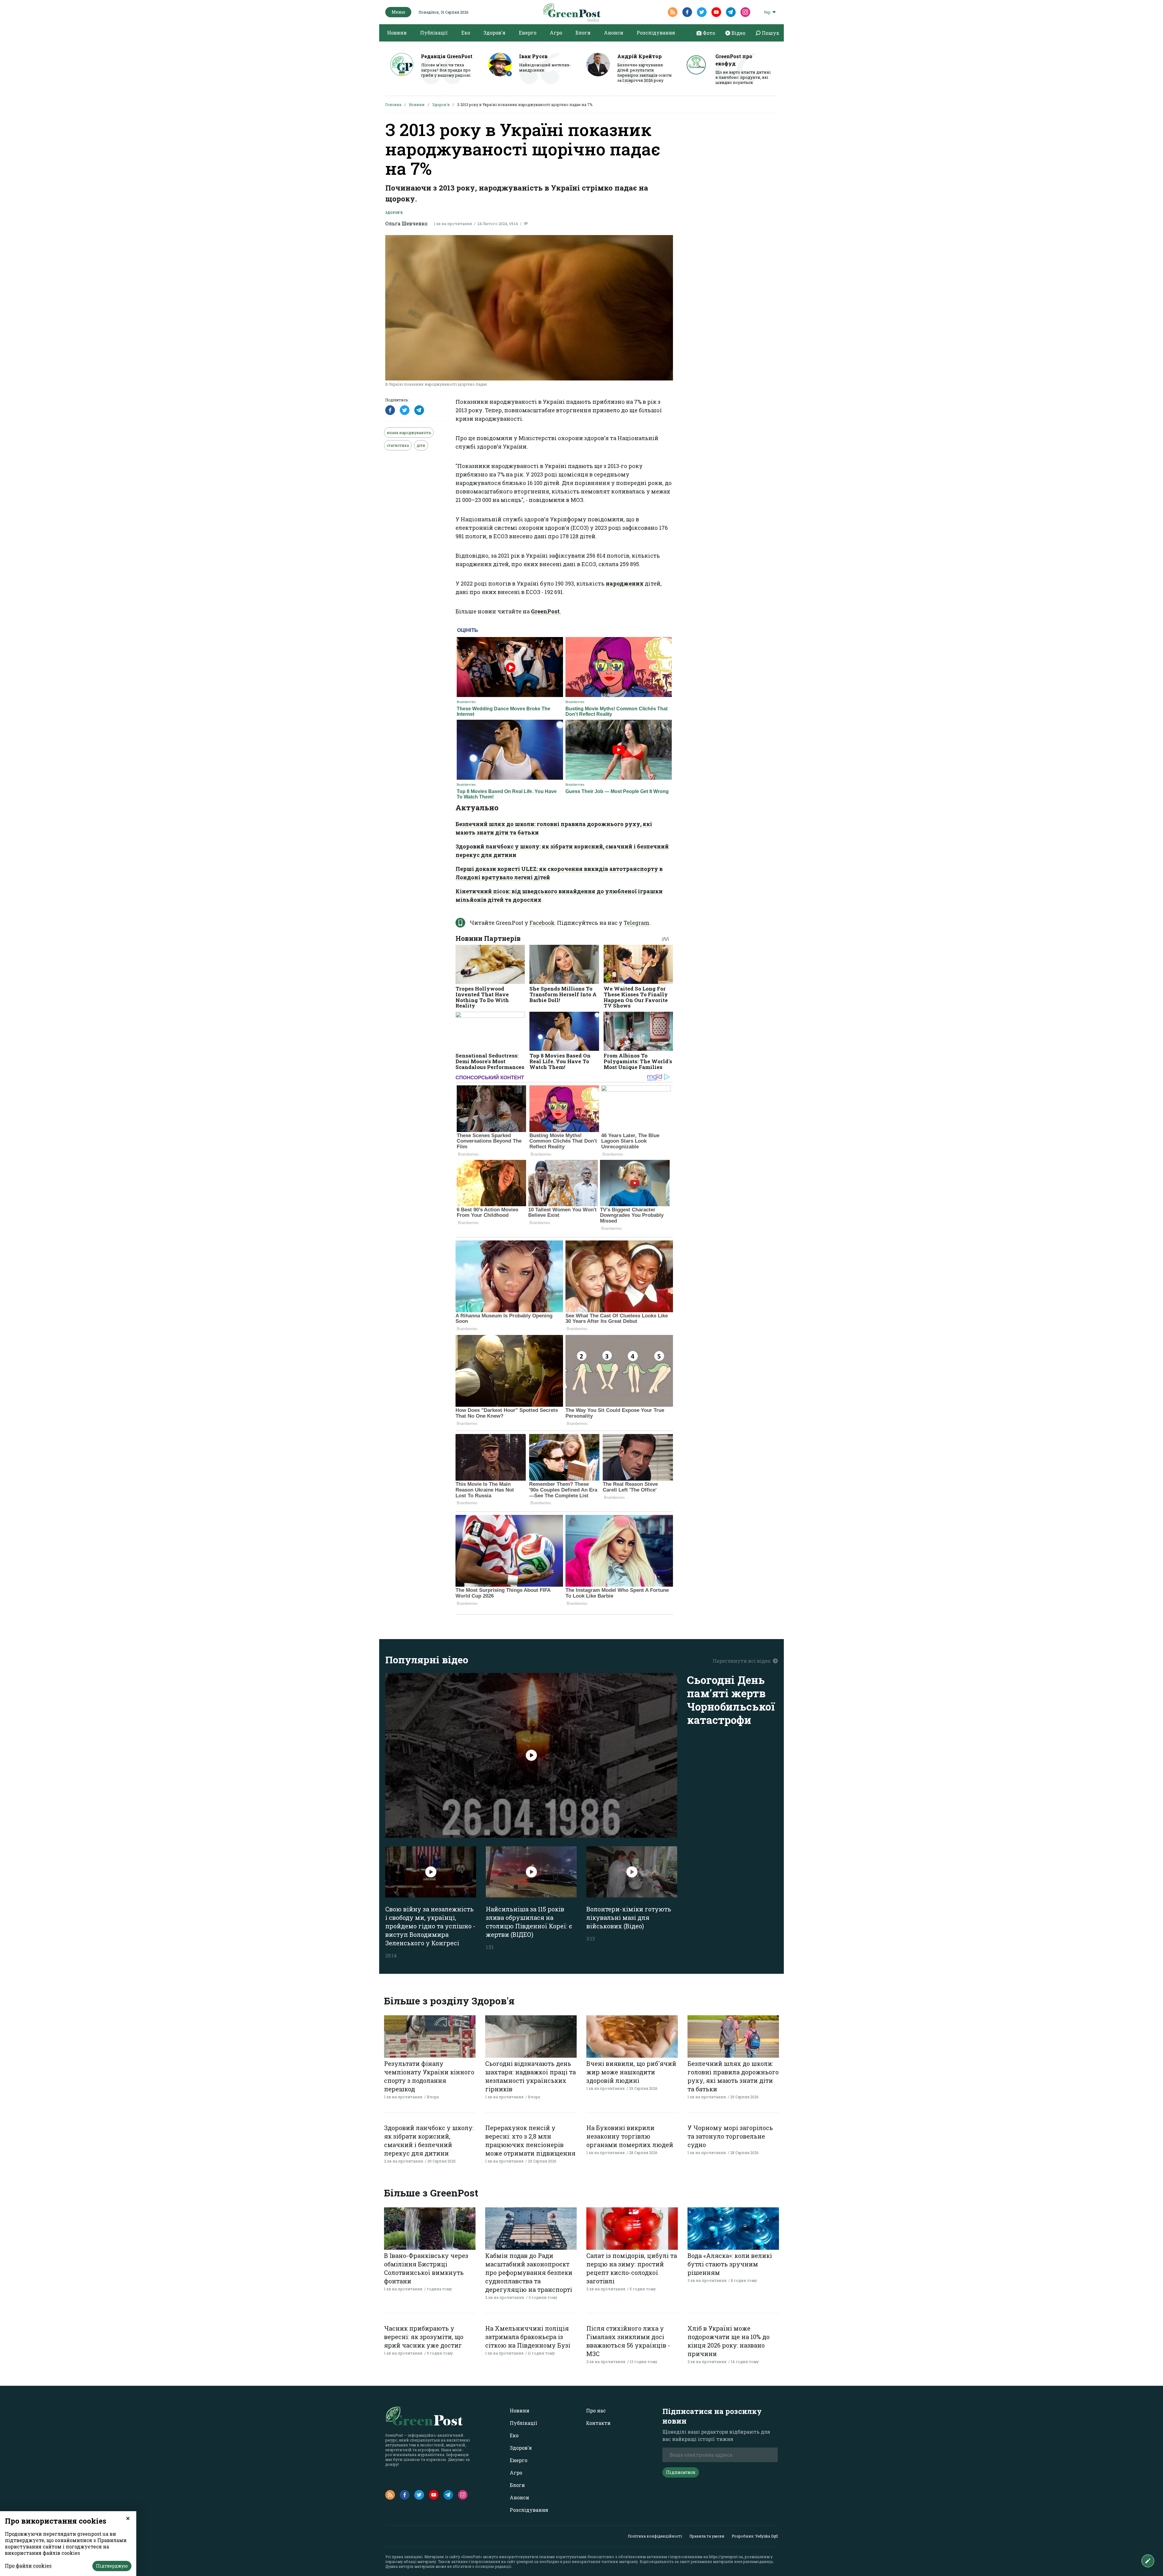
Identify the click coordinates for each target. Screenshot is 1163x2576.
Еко (466, 33)
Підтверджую (112, 2566)
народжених (625, 583)
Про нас (596, 2410)
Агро (556, 33)
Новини (397, 33)
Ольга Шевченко (406, 223)
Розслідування (656, 33)
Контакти (598, 2423)
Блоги (583, 33)
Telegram (636, 923)
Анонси (614, 33)
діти (421, 445)
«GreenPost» (472, 2557)
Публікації (434, 33)
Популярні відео (427, 1660)
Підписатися (681, 2472)
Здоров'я (494, 33)
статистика (398, 445)
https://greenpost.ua (726, 2557)
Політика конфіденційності (655, 2536)
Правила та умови (707, 2536)
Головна (393, 105)
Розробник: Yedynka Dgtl (755, 2536)
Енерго (528, 33)
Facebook (542, 923)
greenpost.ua (527, 2561)
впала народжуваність (409, 433)
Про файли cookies (28, 2566)
